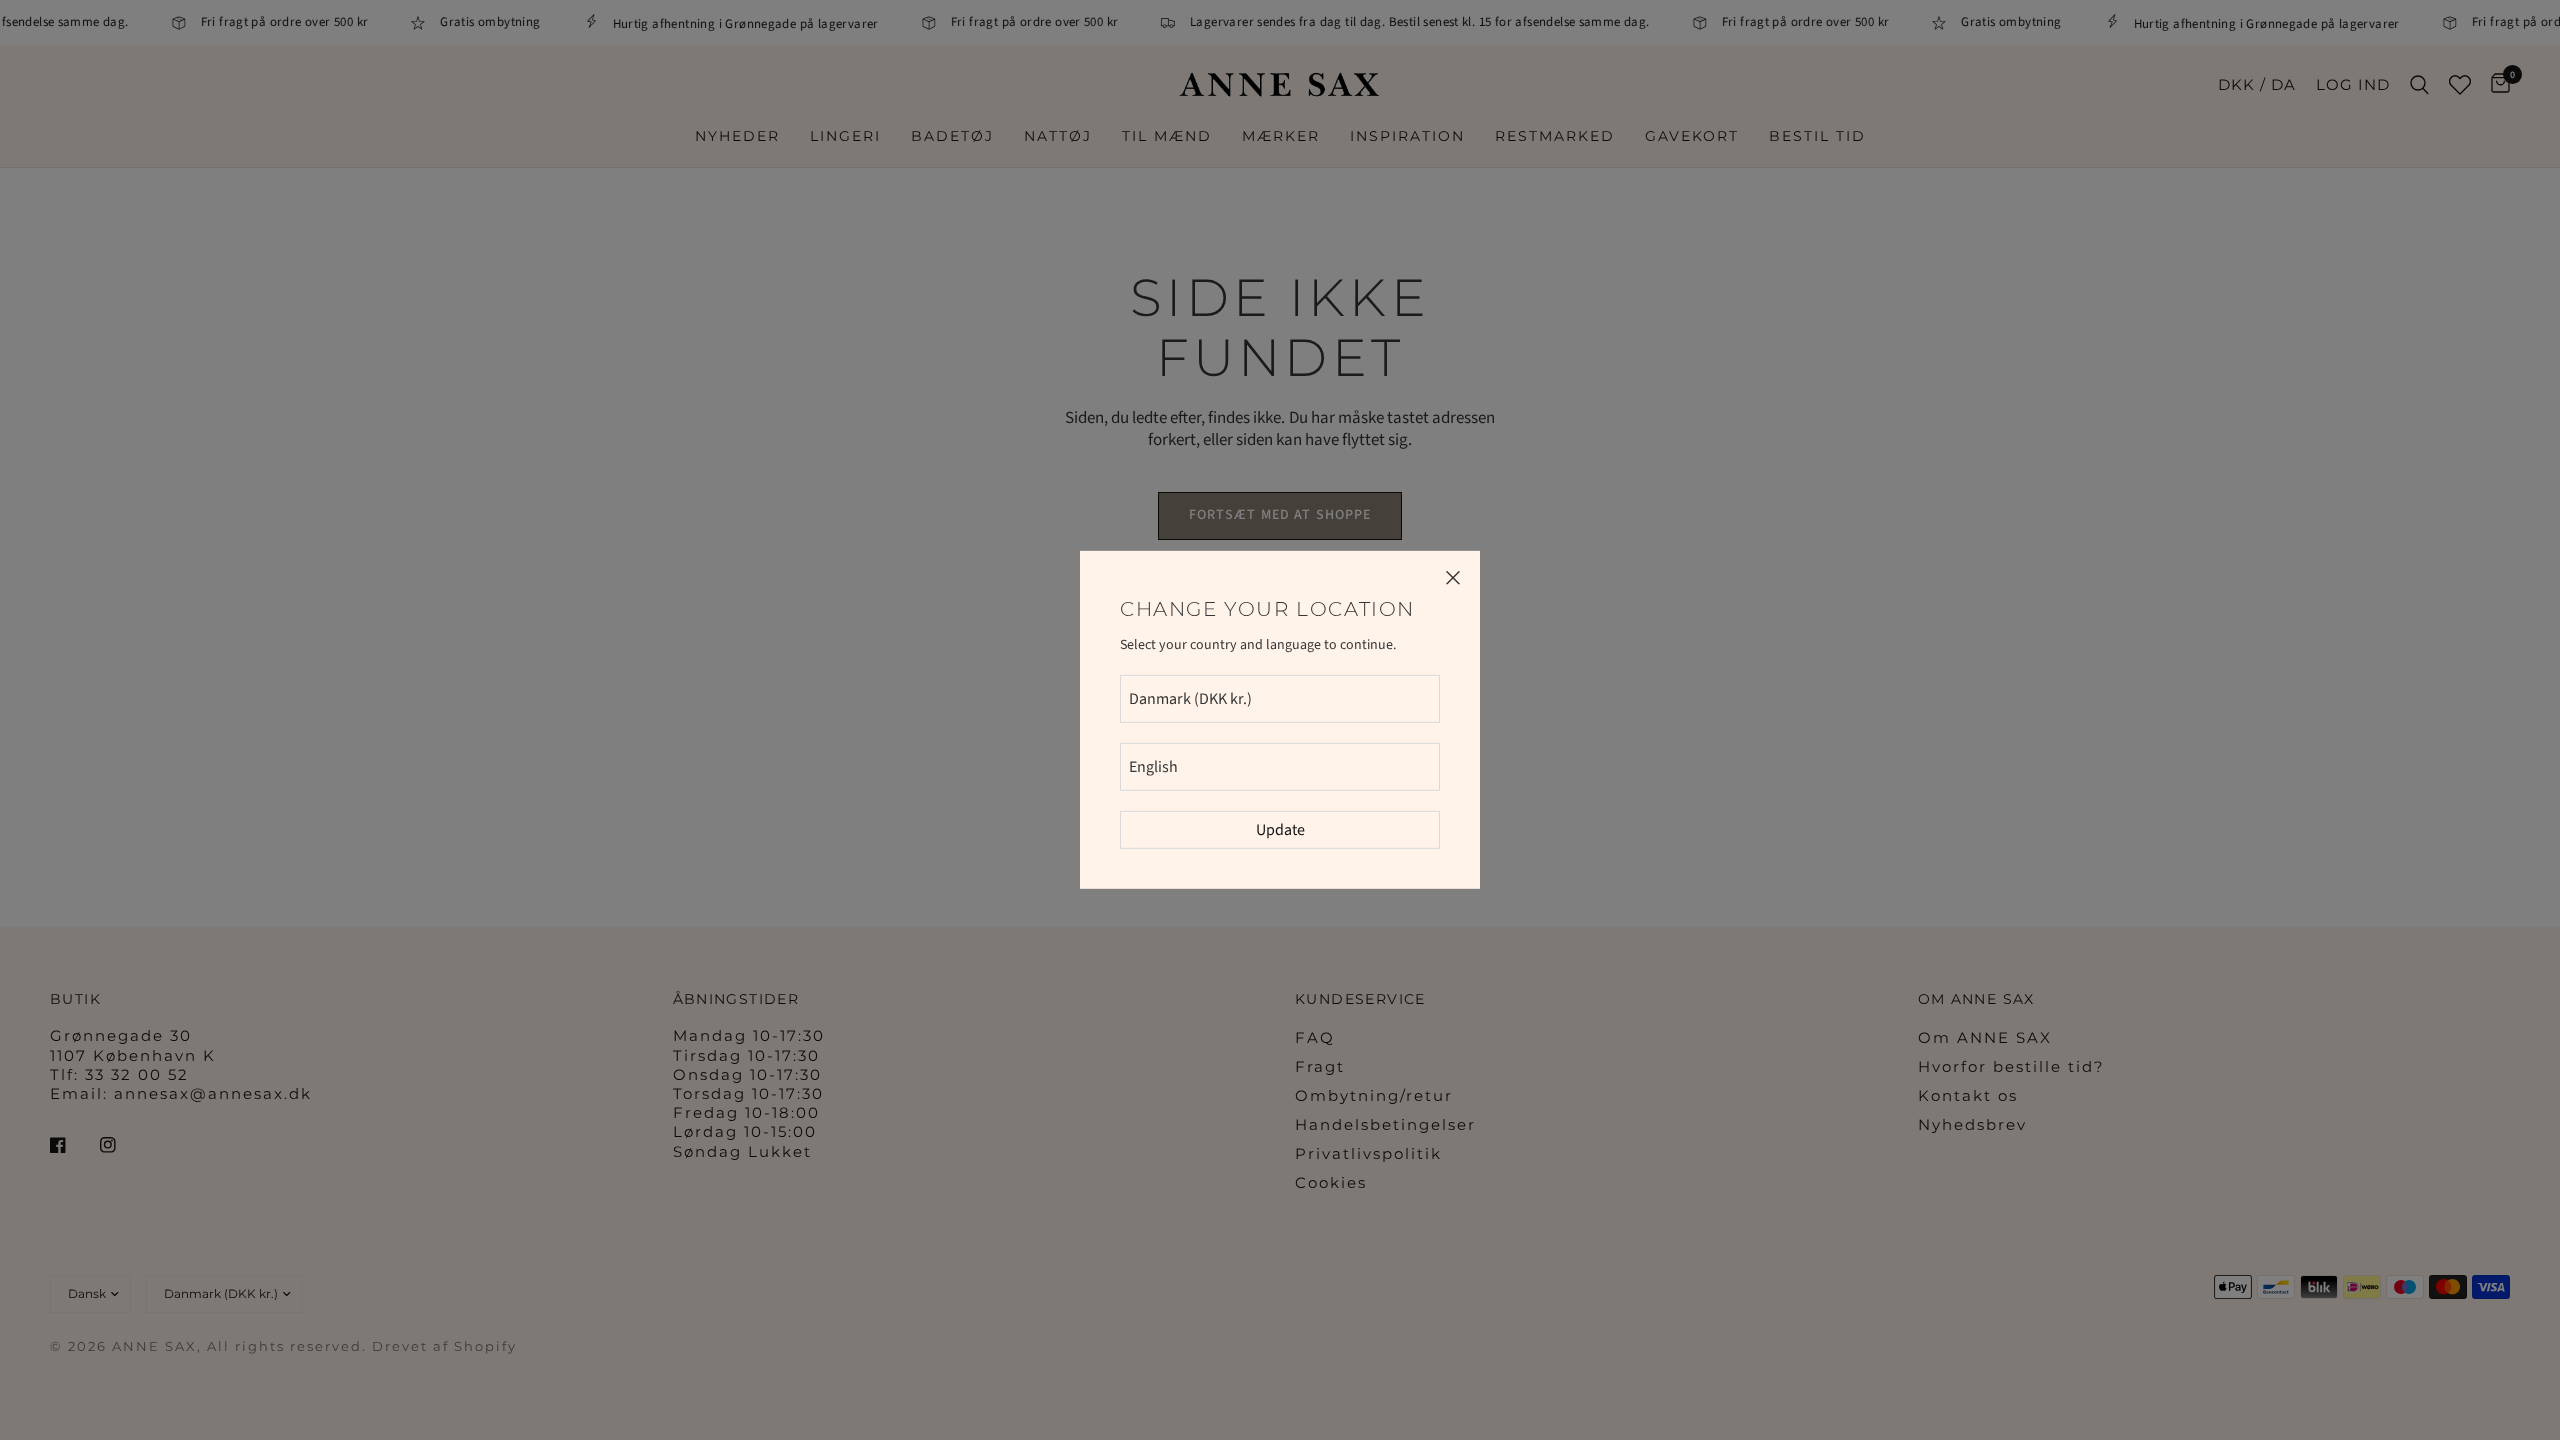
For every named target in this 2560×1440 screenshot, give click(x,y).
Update (1280, 830)
